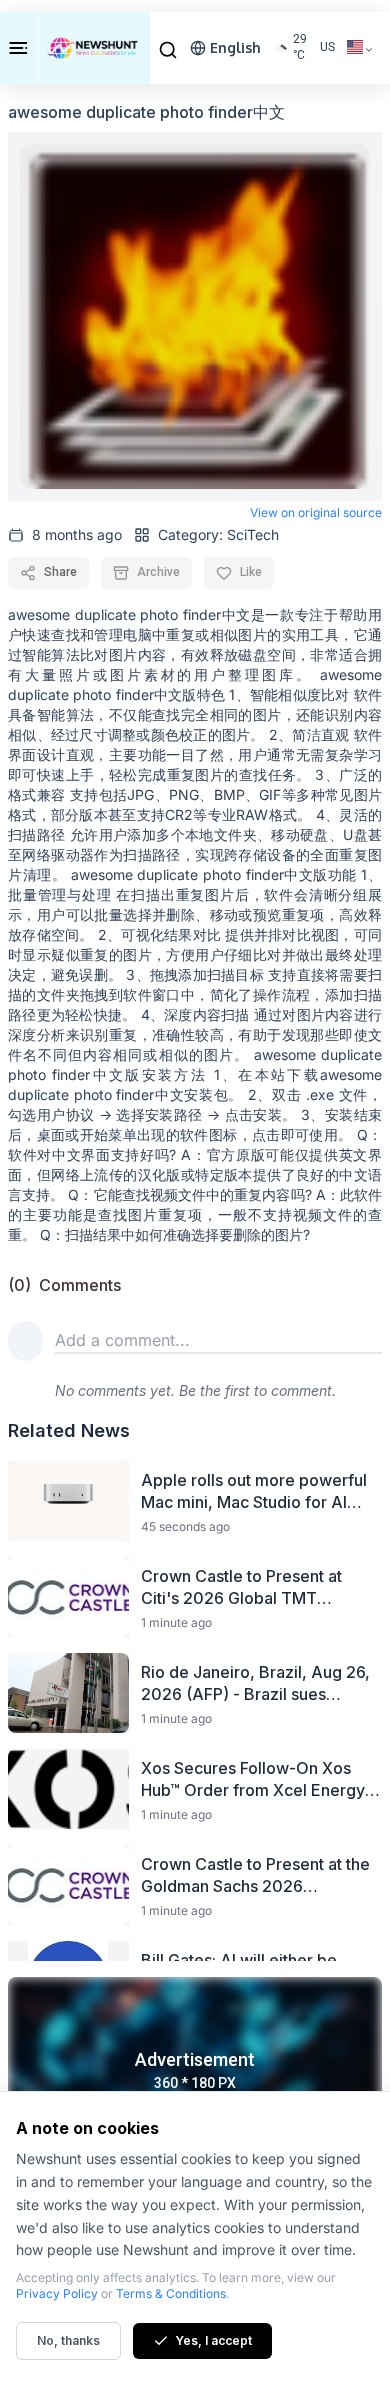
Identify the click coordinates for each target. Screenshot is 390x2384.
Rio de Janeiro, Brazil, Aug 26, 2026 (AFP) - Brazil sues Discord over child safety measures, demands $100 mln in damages (255, 1683)
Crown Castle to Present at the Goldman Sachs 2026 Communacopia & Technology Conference (255, 1875)
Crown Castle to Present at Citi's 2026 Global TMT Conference (241, 1587)
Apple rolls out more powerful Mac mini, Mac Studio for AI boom (254, 1491)
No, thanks (68, 2340)
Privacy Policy (57, 2293)
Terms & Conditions (171, 2293)
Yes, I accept (213, 2340)
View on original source (316, 512)
